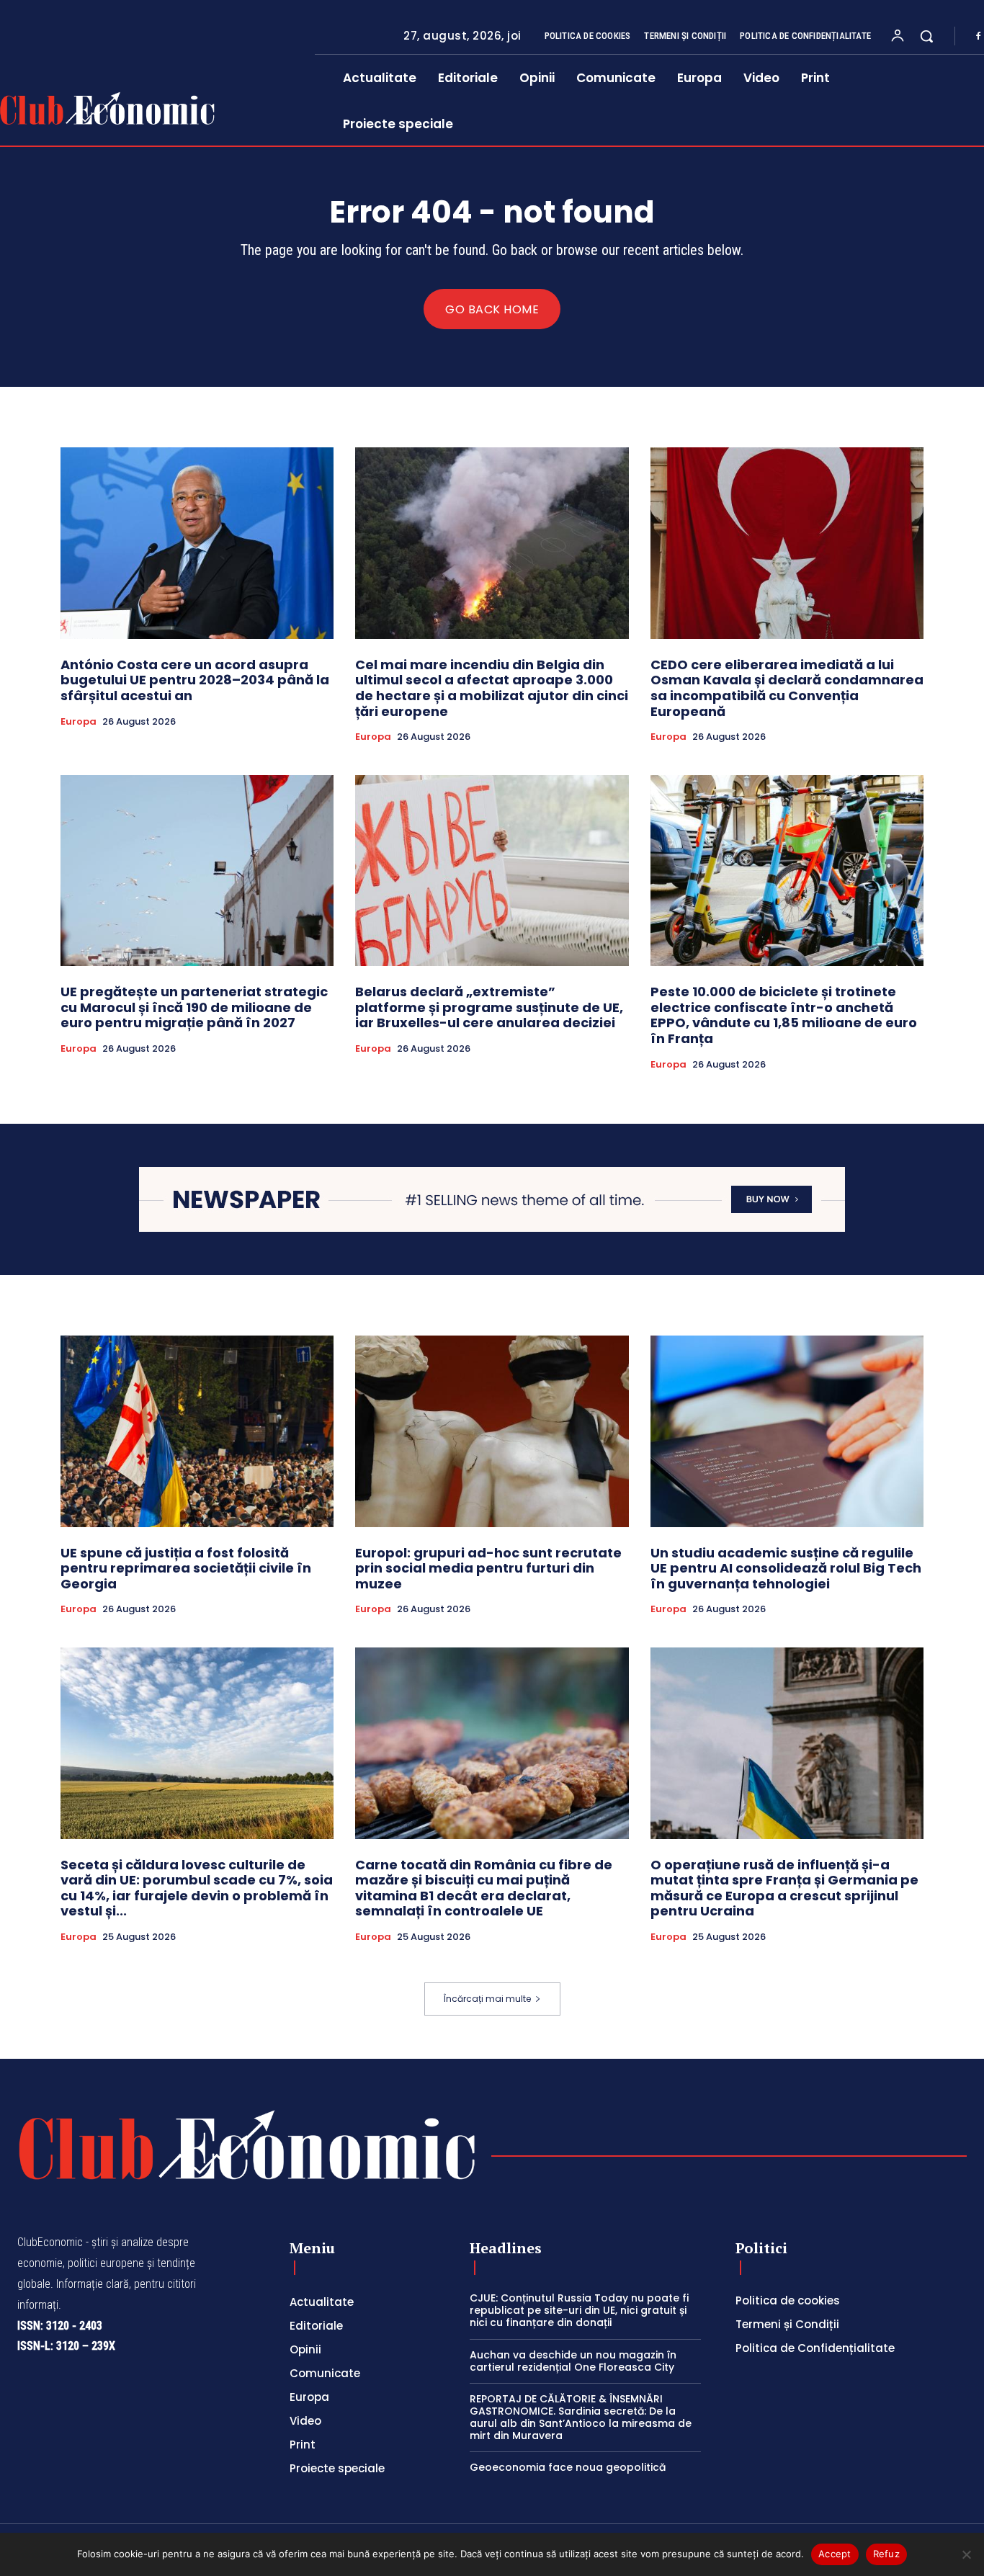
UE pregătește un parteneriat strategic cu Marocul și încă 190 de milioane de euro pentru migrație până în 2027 (194, 1007)
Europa (79, 722)
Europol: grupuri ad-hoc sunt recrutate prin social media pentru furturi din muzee (488, 1568)
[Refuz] (966, 2554)
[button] (926, 36)
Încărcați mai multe (487, 1999)
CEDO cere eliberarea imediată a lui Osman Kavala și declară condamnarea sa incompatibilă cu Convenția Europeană (787, 688)
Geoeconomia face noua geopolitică (568, 2467)
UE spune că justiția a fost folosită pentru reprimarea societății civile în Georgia (186, 1568)
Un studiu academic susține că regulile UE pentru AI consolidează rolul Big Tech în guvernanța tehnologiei (786, 1568)
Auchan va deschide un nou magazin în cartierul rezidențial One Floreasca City (573, 2361)
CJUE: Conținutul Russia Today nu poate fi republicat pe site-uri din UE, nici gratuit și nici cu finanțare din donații (579, 2310)
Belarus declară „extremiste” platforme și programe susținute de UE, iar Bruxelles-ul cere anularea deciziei (489, 1007)
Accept (835, 2554)
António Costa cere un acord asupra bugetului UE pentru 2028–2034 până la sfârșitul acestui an (195, 680)
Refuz (886, 2554)
